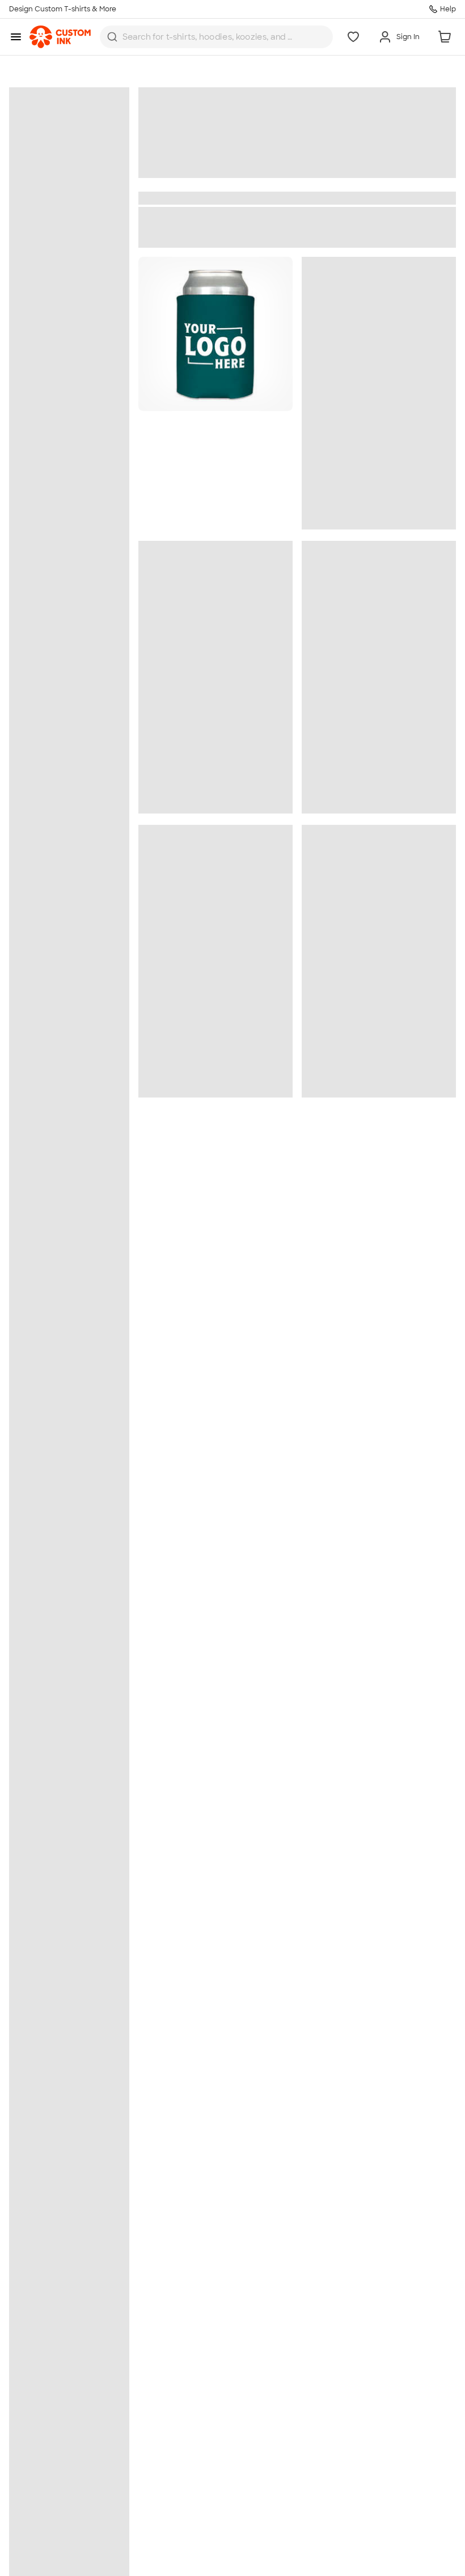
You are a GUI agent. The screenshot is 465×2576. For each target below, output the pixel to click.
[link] (60, 37)
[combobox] (216, 37)
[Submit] (112, 37)
